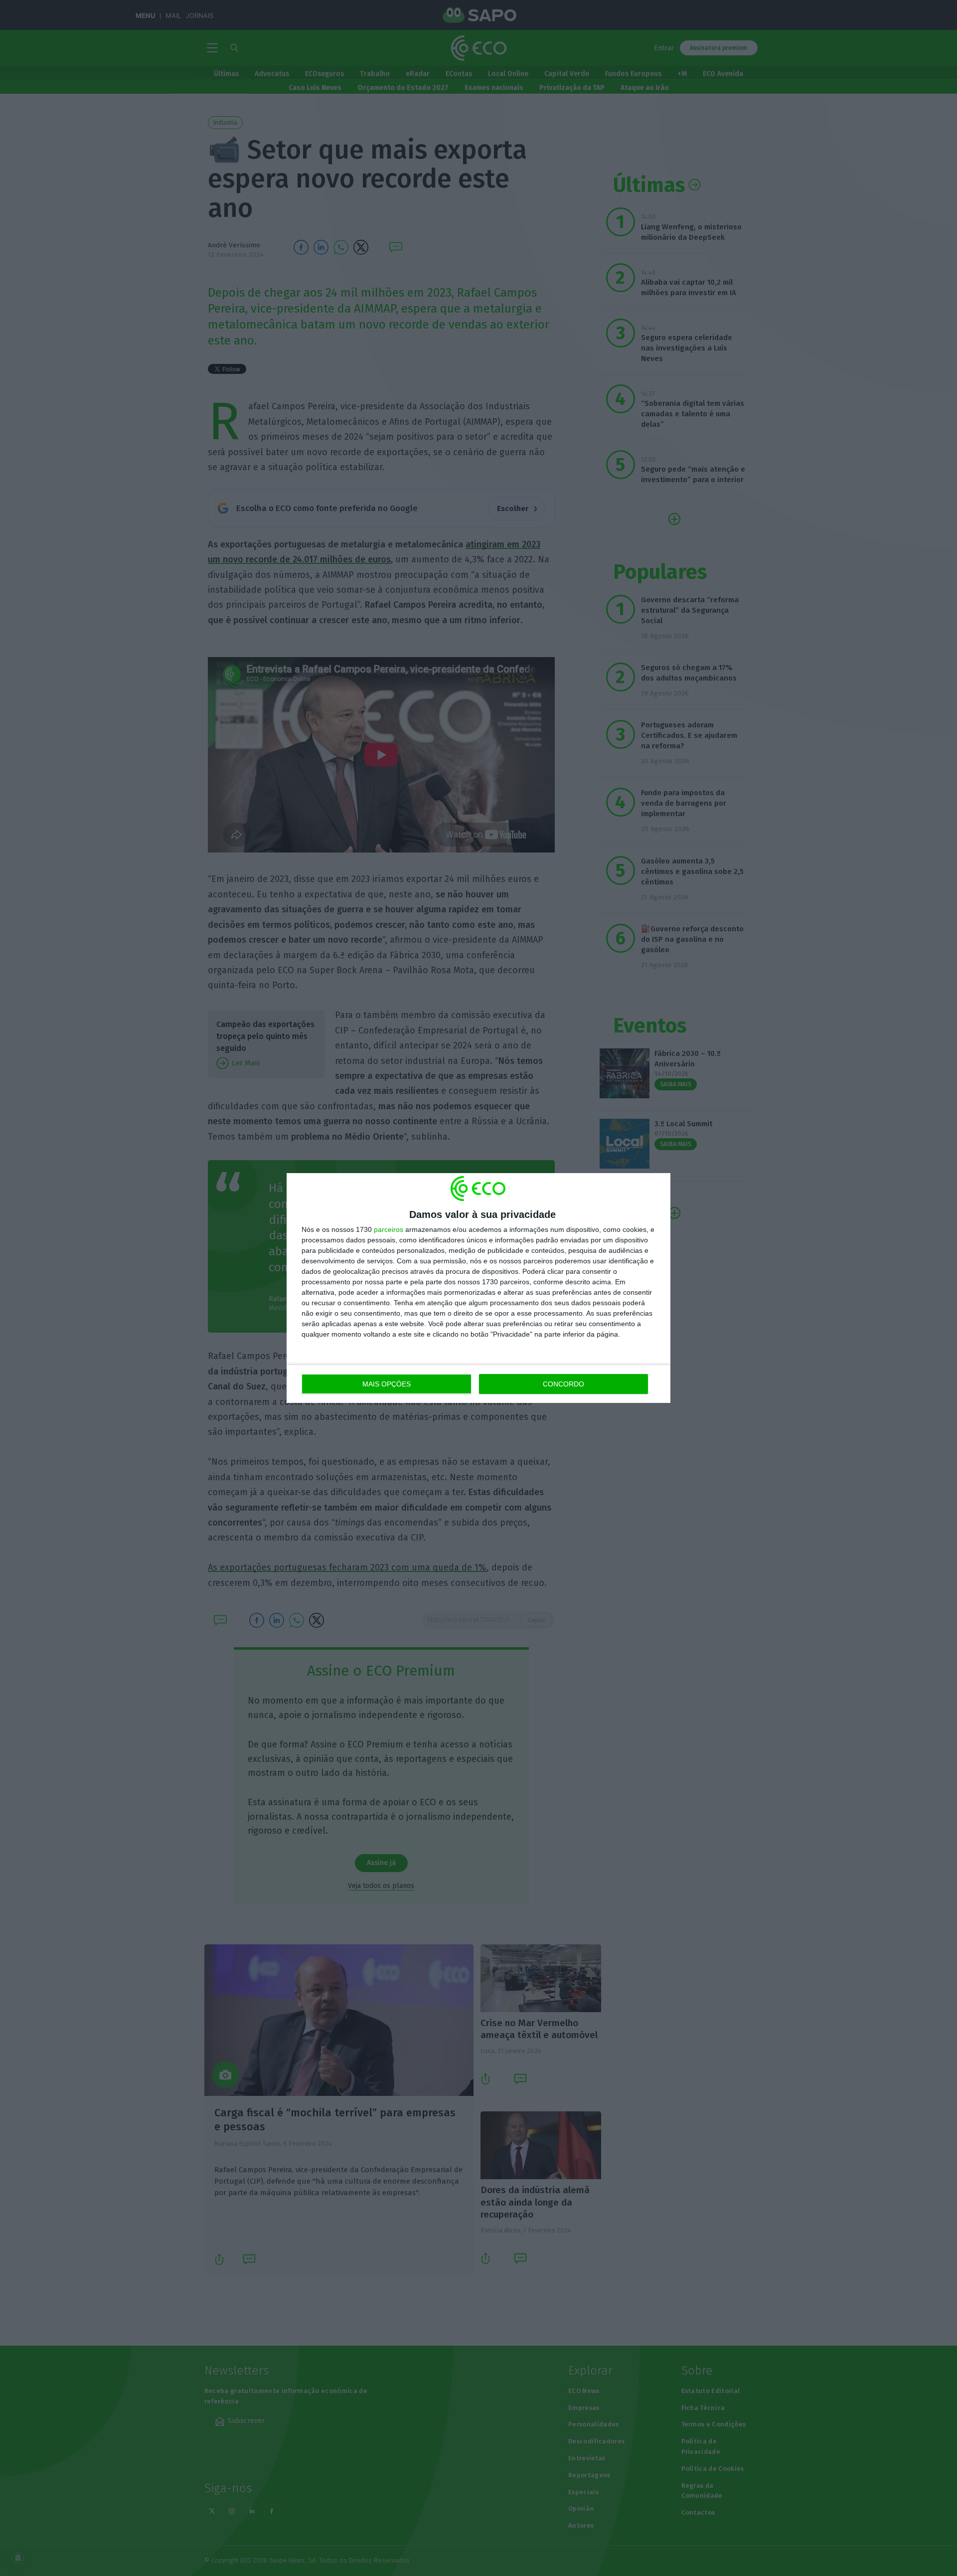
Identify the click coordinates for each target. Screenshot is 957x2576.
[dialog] (478, 1288)
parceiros (389, 1229)
